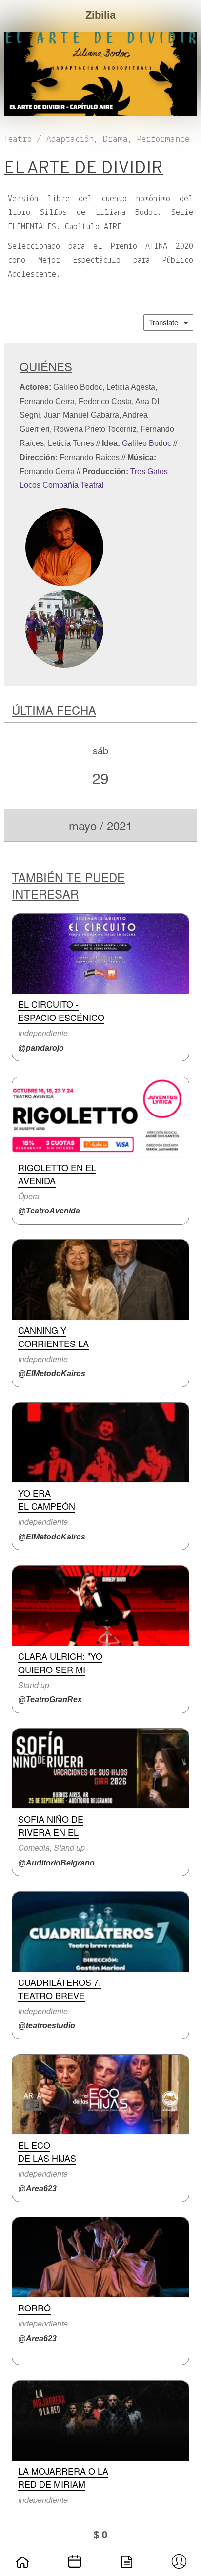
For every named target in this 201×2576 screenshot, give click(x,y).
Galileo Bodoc (147, 443)
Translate (166, 322)
